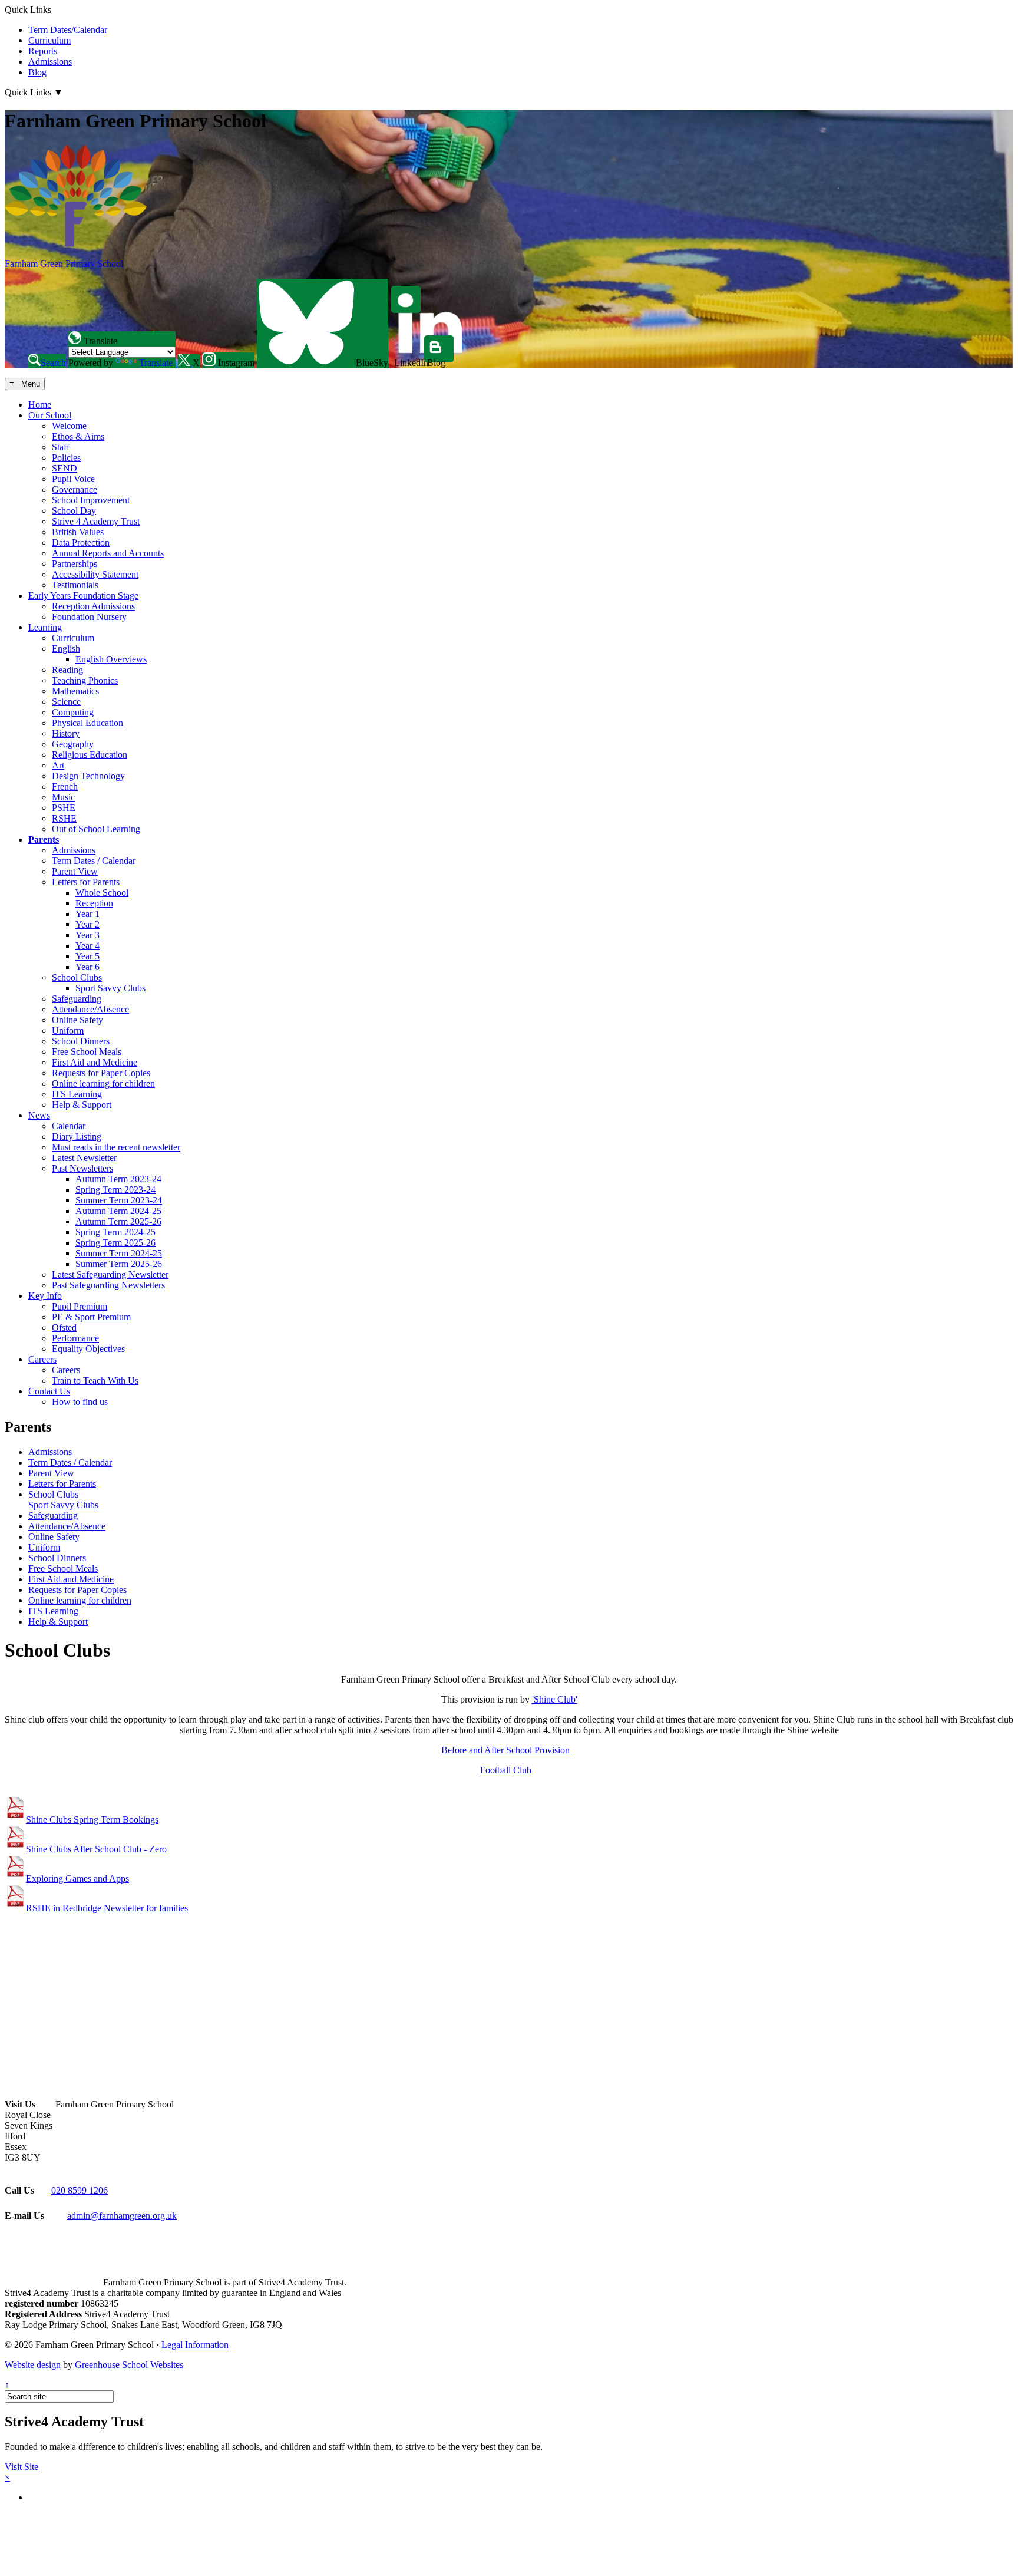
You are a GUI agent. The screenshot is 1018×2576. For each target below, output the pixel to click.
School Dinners (81, 1041)
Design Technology (88, 776)
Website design (33, 2365)
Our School (50, 415)
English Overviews (111, 659)
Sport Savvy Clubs (110, 988)
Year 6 (87, 967)
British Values (78, 532)
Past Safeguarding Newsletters (108, 1285)
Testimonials (75, 585)
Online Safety (77, 1020)
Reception (94, 903)
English (66, 649)
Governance (75, 489)
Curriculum (49, 40)
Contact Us (49, 1391)
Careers (42, 1359)
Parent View (75, 871)
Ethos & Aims (78, 436)
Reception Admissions (93, 606)
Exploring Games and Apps (77, 1879)
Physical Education (87, 723)
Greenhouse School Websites (129, 2365)
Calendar (69, 1126)
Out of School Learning (96, 829)
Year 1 (87, 914)
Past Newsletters (82, 1168)
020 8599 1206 (80, 2190)
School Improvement (91, 500)
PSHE (64, 808)
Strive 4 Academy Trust (96, 521)
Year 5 (87, 956)
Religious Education (90, 755)
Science (66, 702)
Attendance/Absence (90, 1009)
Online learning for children (103, 1083)
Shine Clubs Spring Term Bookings (92, 1820)
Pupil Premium (80, 1306)
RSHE (64, 818)
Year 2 (87, 924)
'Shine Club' (555, 1699)
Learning (45, 627)
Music (63, 797)
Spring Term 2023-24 (115, 1190)
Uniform (68, 1030)
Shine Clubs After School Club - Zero (96, 1849)
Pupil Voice (73, 479)
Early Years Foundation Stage (83, 596)
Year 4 (87, 946)
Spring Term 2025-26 (115, 1243)
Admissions (50, 62)
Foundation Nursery (89, 617)
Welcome (69, 426)
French (65, 786)
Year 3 (87, 935)
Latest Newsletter (84, 1158)
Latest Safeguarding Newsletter (110, 1274)
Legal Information (195, 2345)
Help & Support (82, 1105)
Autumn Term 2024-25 (118, 1211)
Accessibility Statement (95, 574)
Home (40, 405)
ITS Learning (77, 1094)
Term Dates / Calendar (94, 861)
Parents (44, 840)
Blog (37, 72)
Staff (61, 447)
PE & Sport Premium (91, 1317)
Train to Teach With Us (95, 1381)
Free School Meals (87, 1052)
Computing (73, 712)
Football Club (506, 1770)
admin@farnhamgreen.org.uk (122, 2216)
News (39, 1115)
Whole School (102, 893)
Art (58, 765)
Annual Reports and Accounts (108, 553)
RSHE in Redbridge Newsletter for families (107, 1908)
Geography (73, 744)
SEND (65, 468)
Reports (43, 51)
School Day (74, 511)
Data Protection (81, 542)
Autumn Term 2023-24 (118, 1179)
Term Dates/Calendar (68, 30)
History (66, 733)
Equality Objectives (88, 1349)
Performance (75, 1338)
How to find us (80, 1402)
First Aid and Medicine (95, 1062)
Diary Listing (77, 1137)
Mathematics (75, 691)
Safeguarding (77, 999)
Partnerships (75, 564)
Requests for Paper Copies (101, 1073)
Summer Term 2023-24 (119, 1200)
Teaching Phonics (85, 680)
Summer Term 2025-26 (119, 1264)
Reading (67, 670)
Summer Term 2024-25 (119, 1253)
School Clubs (77, 977)
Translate (156, 363)
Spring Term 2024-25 (115, 1232)
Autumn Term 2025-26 (118, 1221)
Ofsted (64, 1327)
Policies (66, 458)
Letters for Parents (86, 882)
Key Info (45, 1296)
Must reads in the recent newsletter (116, 1147)
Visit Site (22, 2467)
